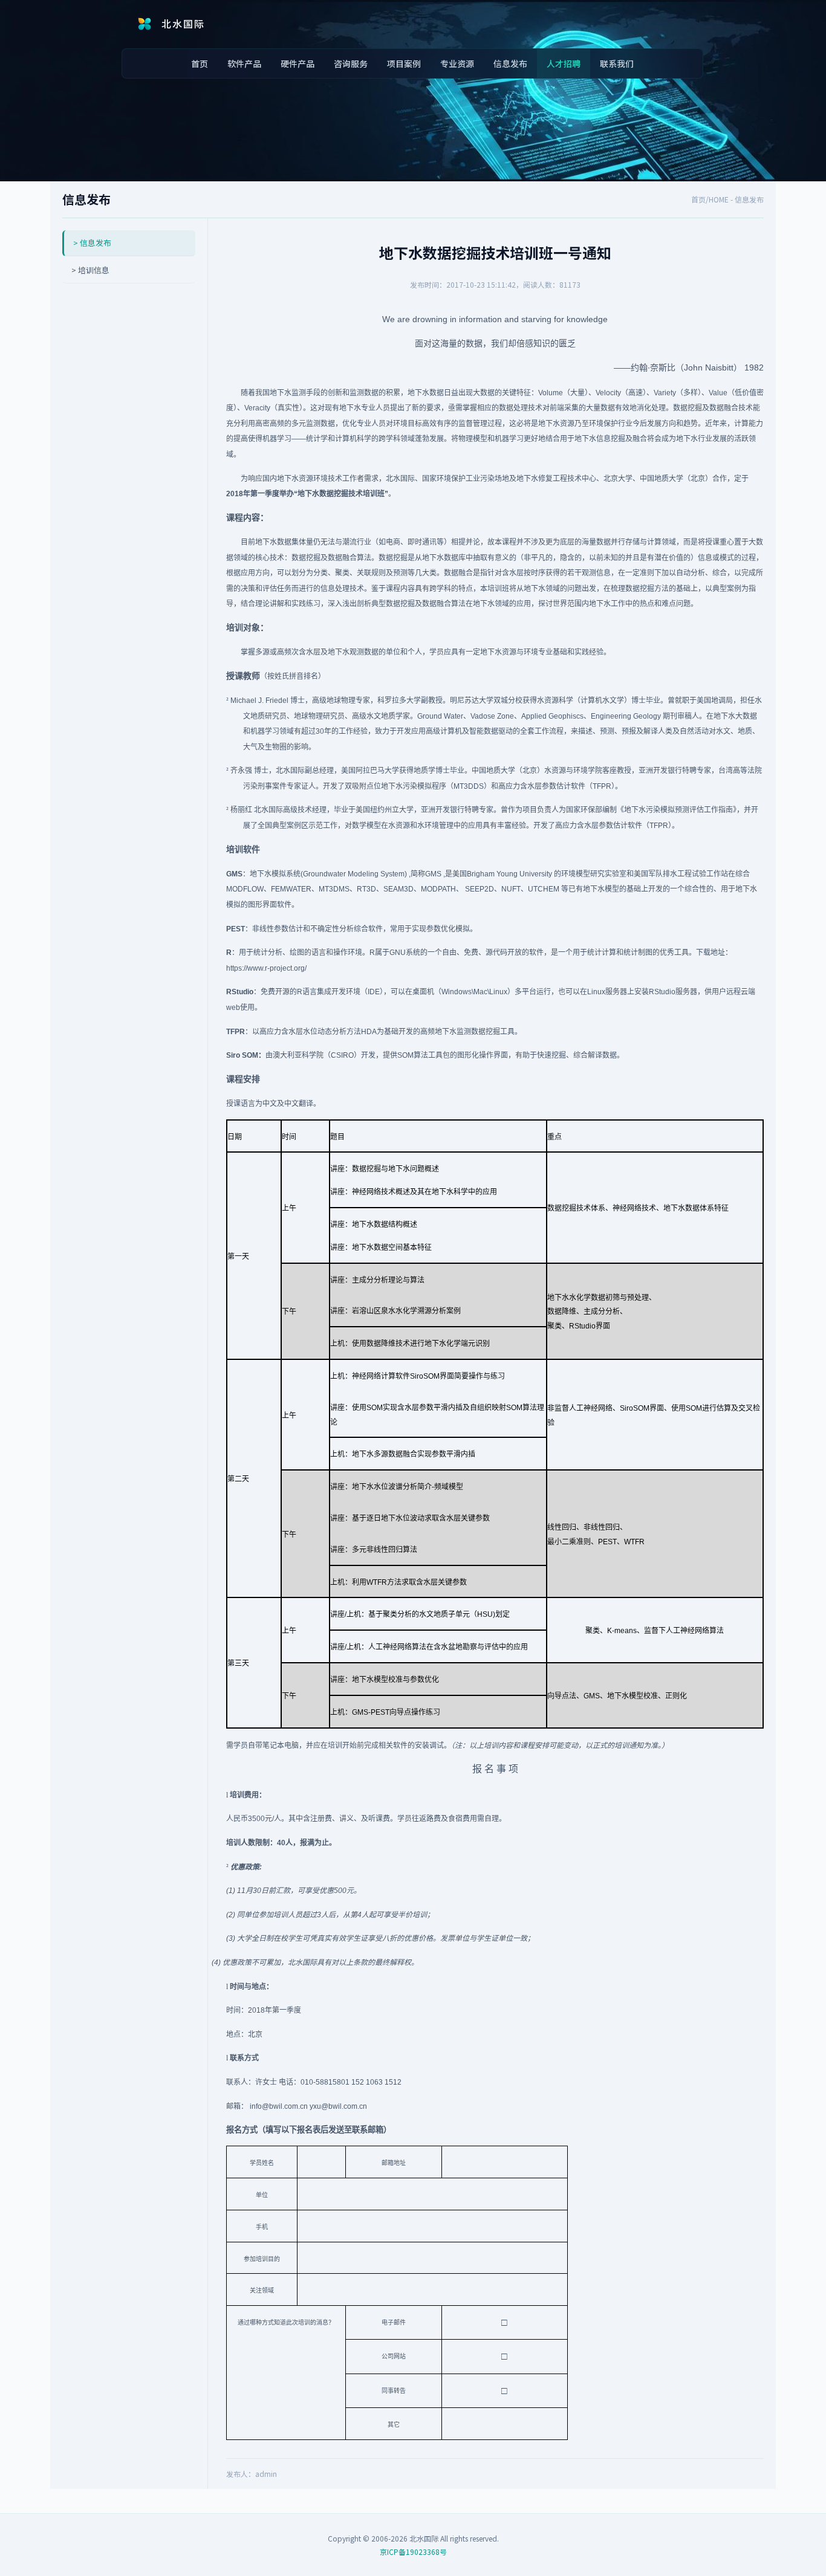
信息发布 (510, 63)
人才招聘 (564, 63)
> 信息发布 (92, 243)
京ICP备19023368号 (413, 2552)
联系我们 (617, 63)
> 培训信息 (90, 270)
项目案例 (404, 63)
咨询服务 (351, 63)
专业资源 (457, 63)
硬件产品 (298, 63)
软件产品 (244, 63)
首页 (200, 63)
